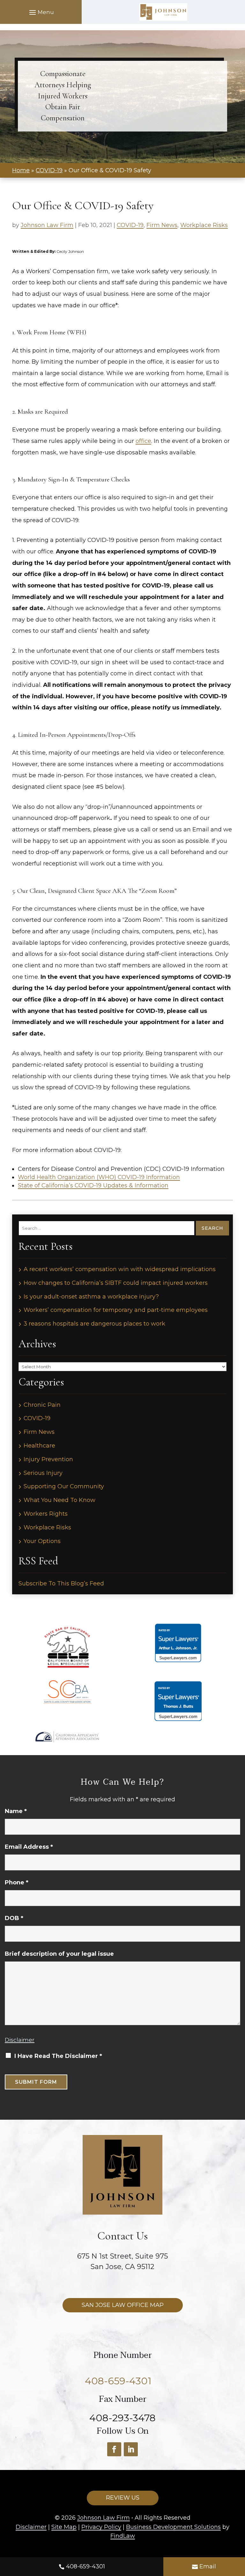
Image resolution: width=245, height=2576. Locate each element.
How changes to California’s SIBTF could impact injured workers (116, 1283)
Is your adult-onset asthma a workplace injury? (91, 1297)
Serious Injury (43, 1473)
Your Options (42, 1541)
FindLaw (123, 2536)
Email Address (29, 1847)
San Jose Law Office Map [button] (123, 2305)
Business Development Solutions (173, 2527)
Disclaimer (20, 2040)
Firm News (162, 225)
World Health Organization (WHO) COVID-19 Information (99, 1177)
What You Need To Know (59, 1500)
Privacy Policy (101, 2527)
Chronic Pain (42, 1405)
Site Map (64, 2527)
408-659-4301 (85, 2566)
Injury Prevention (48, 1459)
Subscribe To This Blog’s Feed (61, 1583)
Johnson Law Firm (47, 225)
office (143, 441)
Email (208, 2566)
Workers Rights (46, 1514)
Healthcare (39, 1446)
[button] (41, 12)
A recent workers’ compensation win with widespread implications (120, 1269)
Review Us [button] (123, 2498)
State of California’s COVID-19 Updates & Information (93, 1185)
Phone (17, 1882)
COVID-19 (130, 225)
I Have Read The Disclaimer (58, 2056)
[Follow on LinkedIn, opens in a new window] (131, 2449)
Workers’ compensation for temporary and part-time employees (116, 1310)
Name (16, 1811)
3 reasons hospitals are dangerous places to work (94, 1324)
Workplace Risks (204, 225)
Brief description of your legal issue (59, 1954)
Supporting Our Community (64, 1486)
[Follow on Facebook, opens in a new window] (114, 2449)
